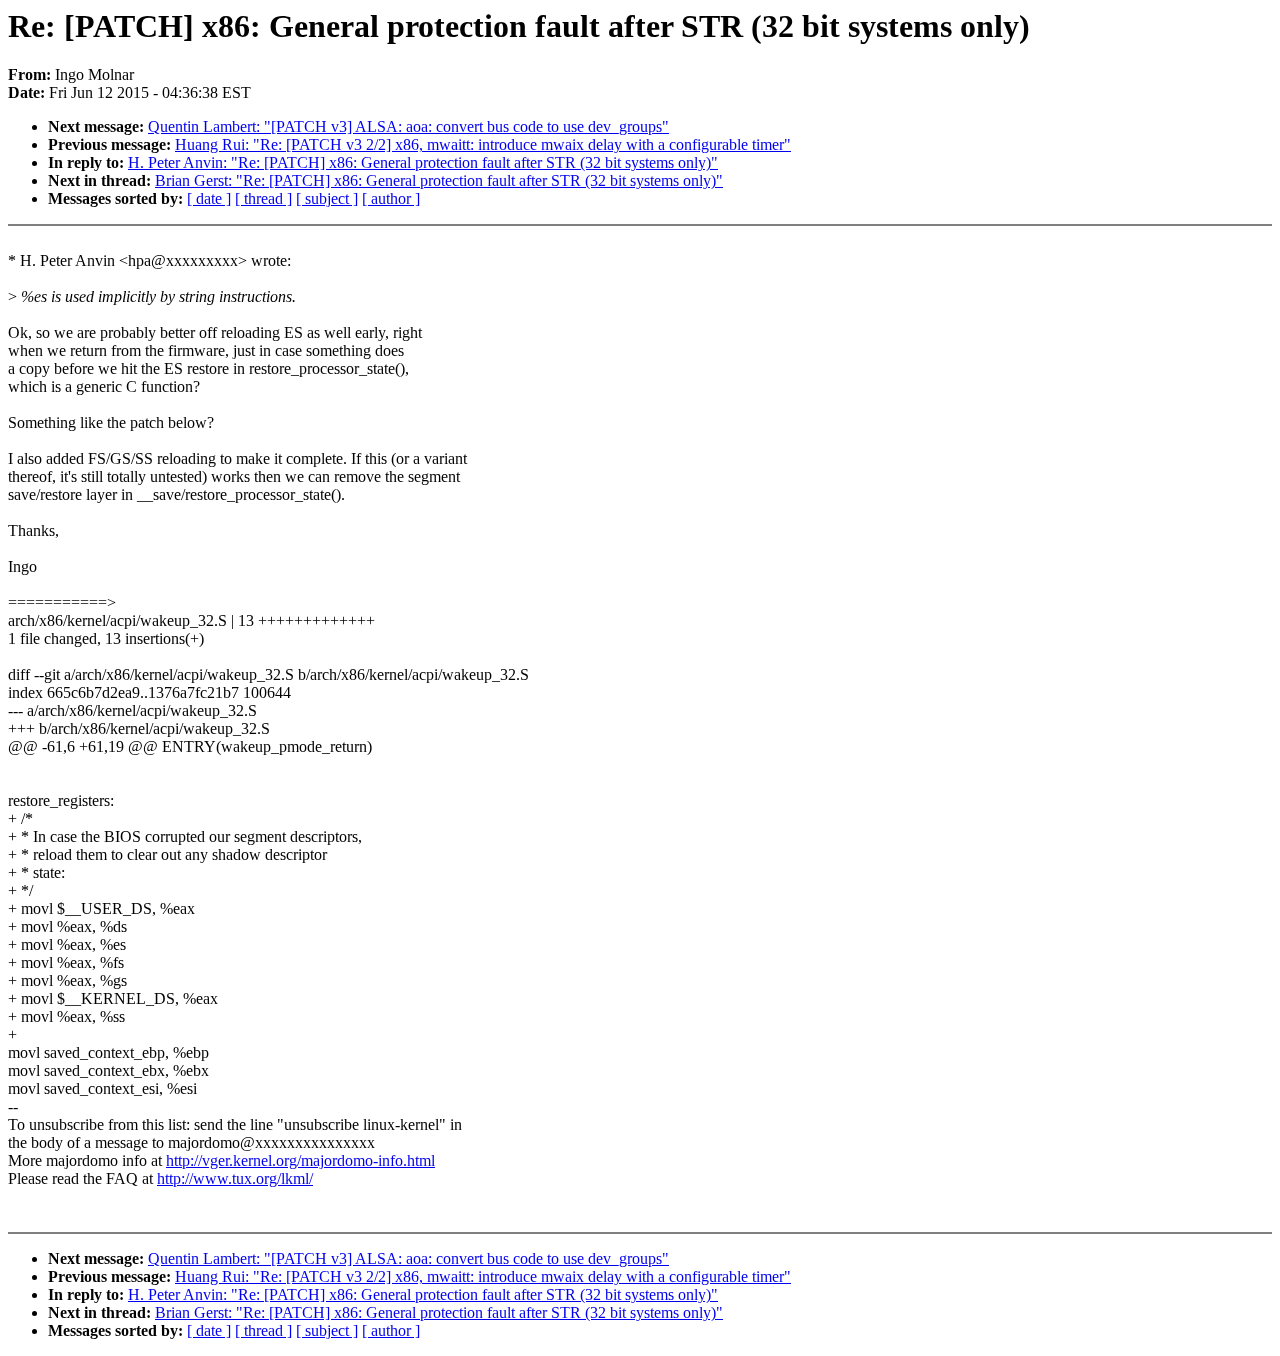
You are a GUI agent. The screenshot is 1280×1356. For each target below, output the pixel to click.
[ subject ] (327, 198)
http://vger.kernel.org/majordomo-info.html (300, 1160)
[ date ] (209, 198)
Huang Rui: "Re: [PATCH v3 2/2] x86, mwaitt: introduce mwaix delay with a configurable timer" (483, 144)
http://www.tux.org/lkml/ (235, 1178)
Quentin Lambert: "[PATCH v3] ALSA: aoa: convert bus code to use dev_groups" (408, 126)
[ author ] (391, 198)
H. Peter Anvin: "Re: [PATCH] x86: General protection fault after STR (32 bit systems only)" (423, 162)
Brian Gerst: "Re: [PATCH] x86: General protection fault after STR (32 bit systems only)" (439, 180)
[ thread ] (263, 198)
